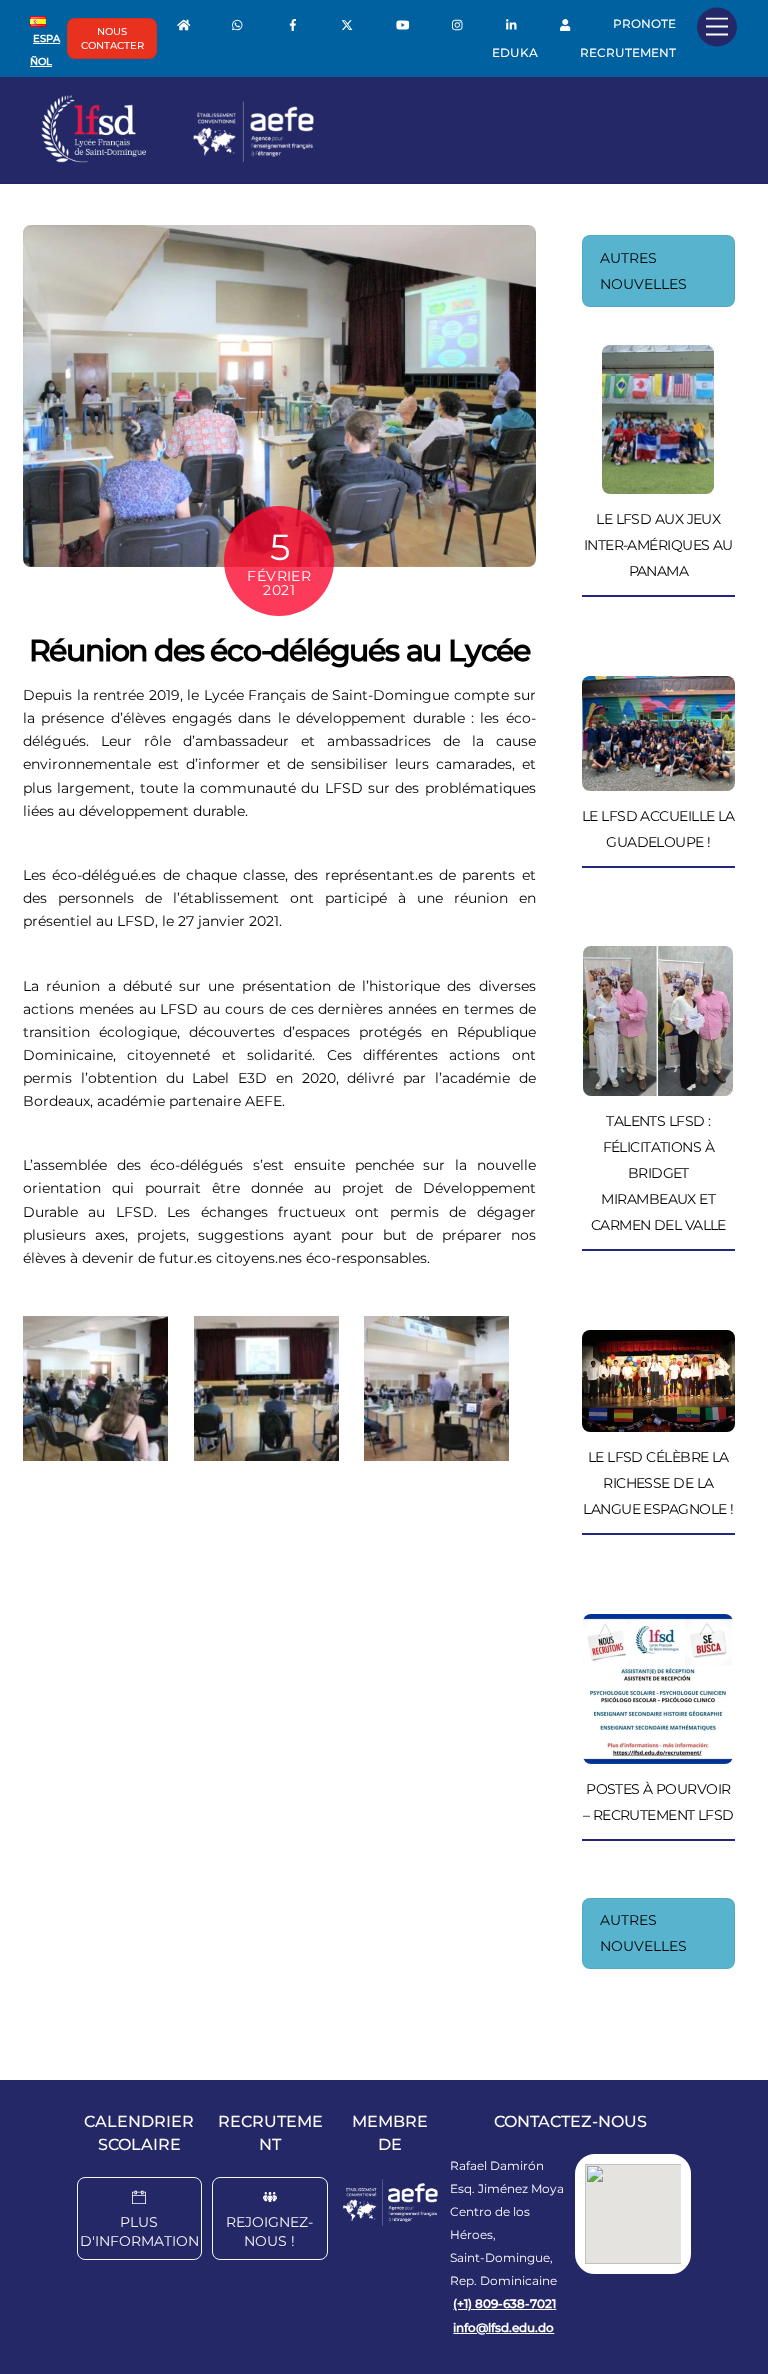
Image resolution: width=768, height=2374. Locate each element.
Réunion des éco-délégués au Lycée (279, 650)
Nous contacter (112, 38)
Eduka (515, 52)
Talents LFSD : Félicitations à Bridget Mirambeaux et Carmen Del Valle (658, 1173)
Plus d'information (139, 2231)
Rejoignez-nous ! (269, 2231)
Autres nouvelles (643, 271)
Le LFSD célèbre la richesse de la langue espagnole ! (658, 1483)
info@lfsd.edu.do (503, 2327)
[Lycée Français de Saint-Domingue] (178, 158)
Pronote (644, 23)
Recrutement (628, 52)
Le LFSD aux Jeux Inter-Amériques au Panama (658, 545)
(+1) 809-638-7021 (504, 2303)
